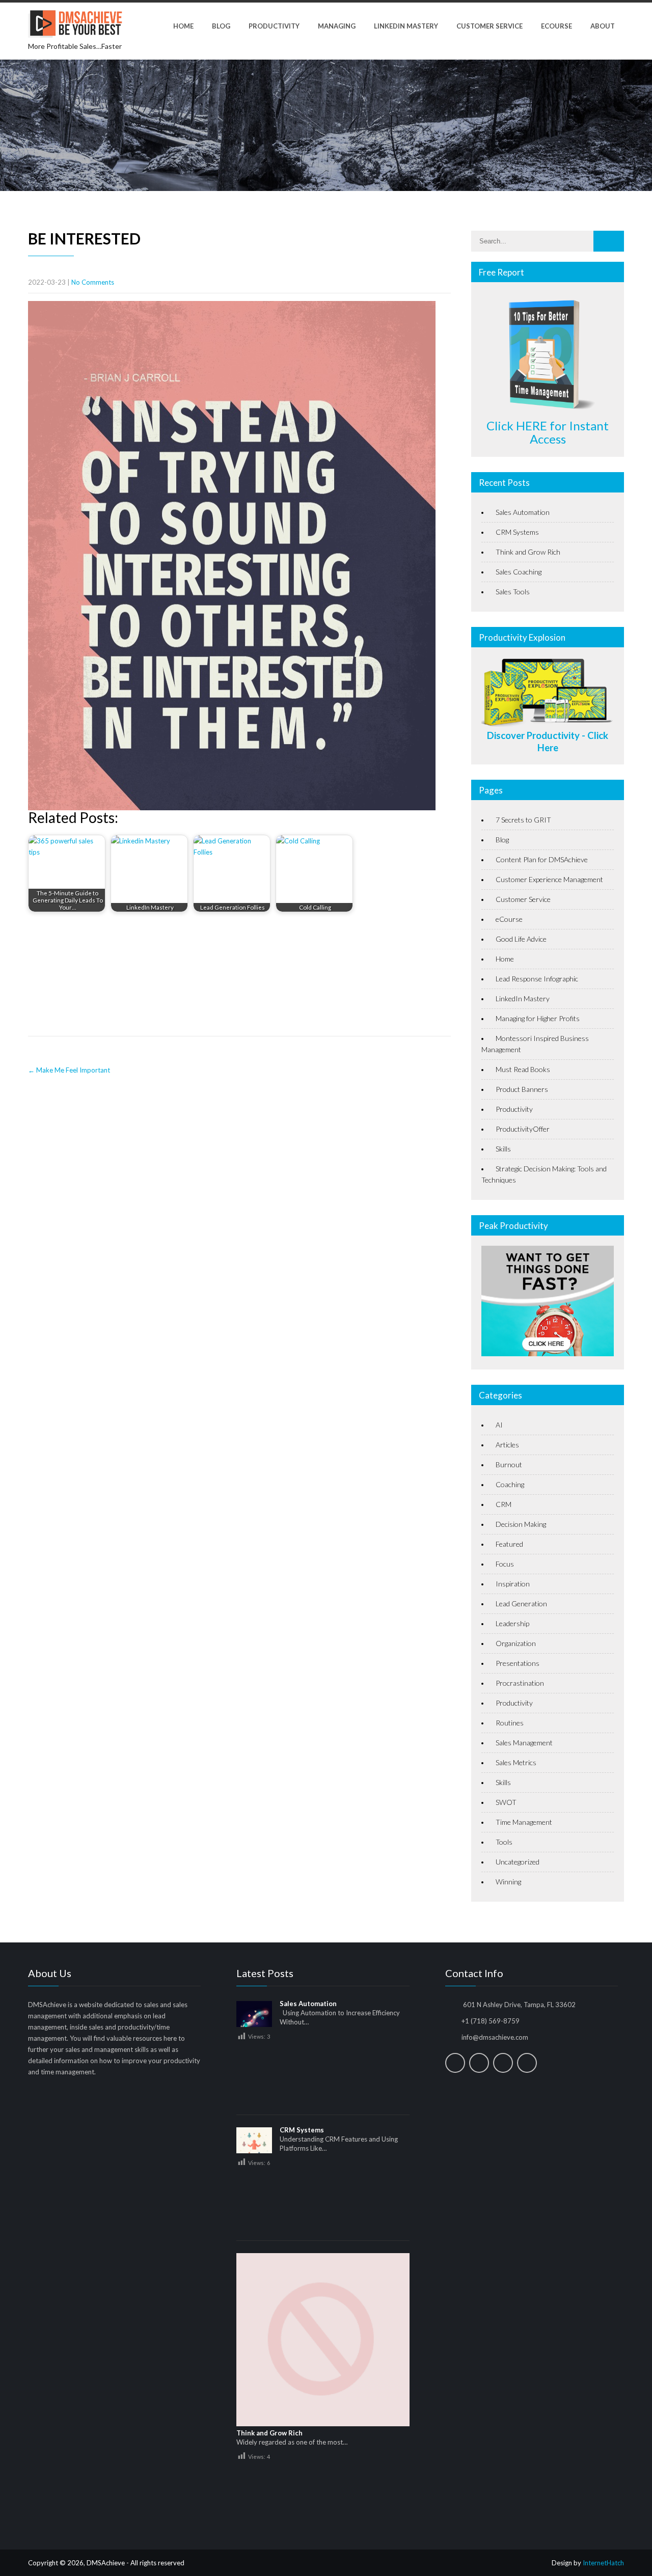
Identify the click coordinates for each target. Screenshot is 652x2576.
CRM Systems (517, 532)
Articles (507, 1445)
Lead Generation (521, 1604)
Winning (508, 1882)
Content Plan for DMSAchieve (542, 859)
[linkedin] (503, 2063)
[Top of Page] (623, 2554)
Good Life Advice (521, 939)
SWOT (506, 1802)
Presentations (518, 1663)
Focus (505, 1564)
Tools (504, 1842)
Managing (337, 26)
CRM (504, 1504)
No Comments (93, 282)
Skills (503, 1149)
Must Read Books (523, 1069)
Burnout (509, 1464)
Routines (510, 1723)
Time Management (524, 1822)
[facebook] (455, 2063)
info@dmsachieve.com (495, 2037)
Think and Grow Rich (528, 552)
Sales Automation (523, 512)
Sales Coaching (519, 572)
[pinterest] (527, 2063)
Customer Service (490, 26)
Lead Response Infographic (537, 979)
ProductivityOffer (523, 1129)
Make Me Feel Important (69, 1070)
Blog (221, 26)
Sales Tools (513, 592)
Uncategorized (518, 1862)
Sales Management (524, 1743)
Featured (509, 1544)
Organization (516, 1643)
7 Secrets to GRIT (523, 820)
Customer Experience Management (549, 879)
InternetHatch (603, 2563)
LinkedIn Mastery (406, 26)
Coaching (510, 1484)
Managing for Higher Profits (538, 1018)
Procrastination (520, 1683)
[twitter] (479, 2063)
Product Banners (522, 1089)
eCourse (556, 26)
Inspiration (513, 1584)
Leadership (512, 1623)
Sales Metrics (516, 1762)
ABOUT (603, 26)
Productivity (274, 26)
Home (183, 26)
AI (499, 1425)
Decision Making (521, 1524)
